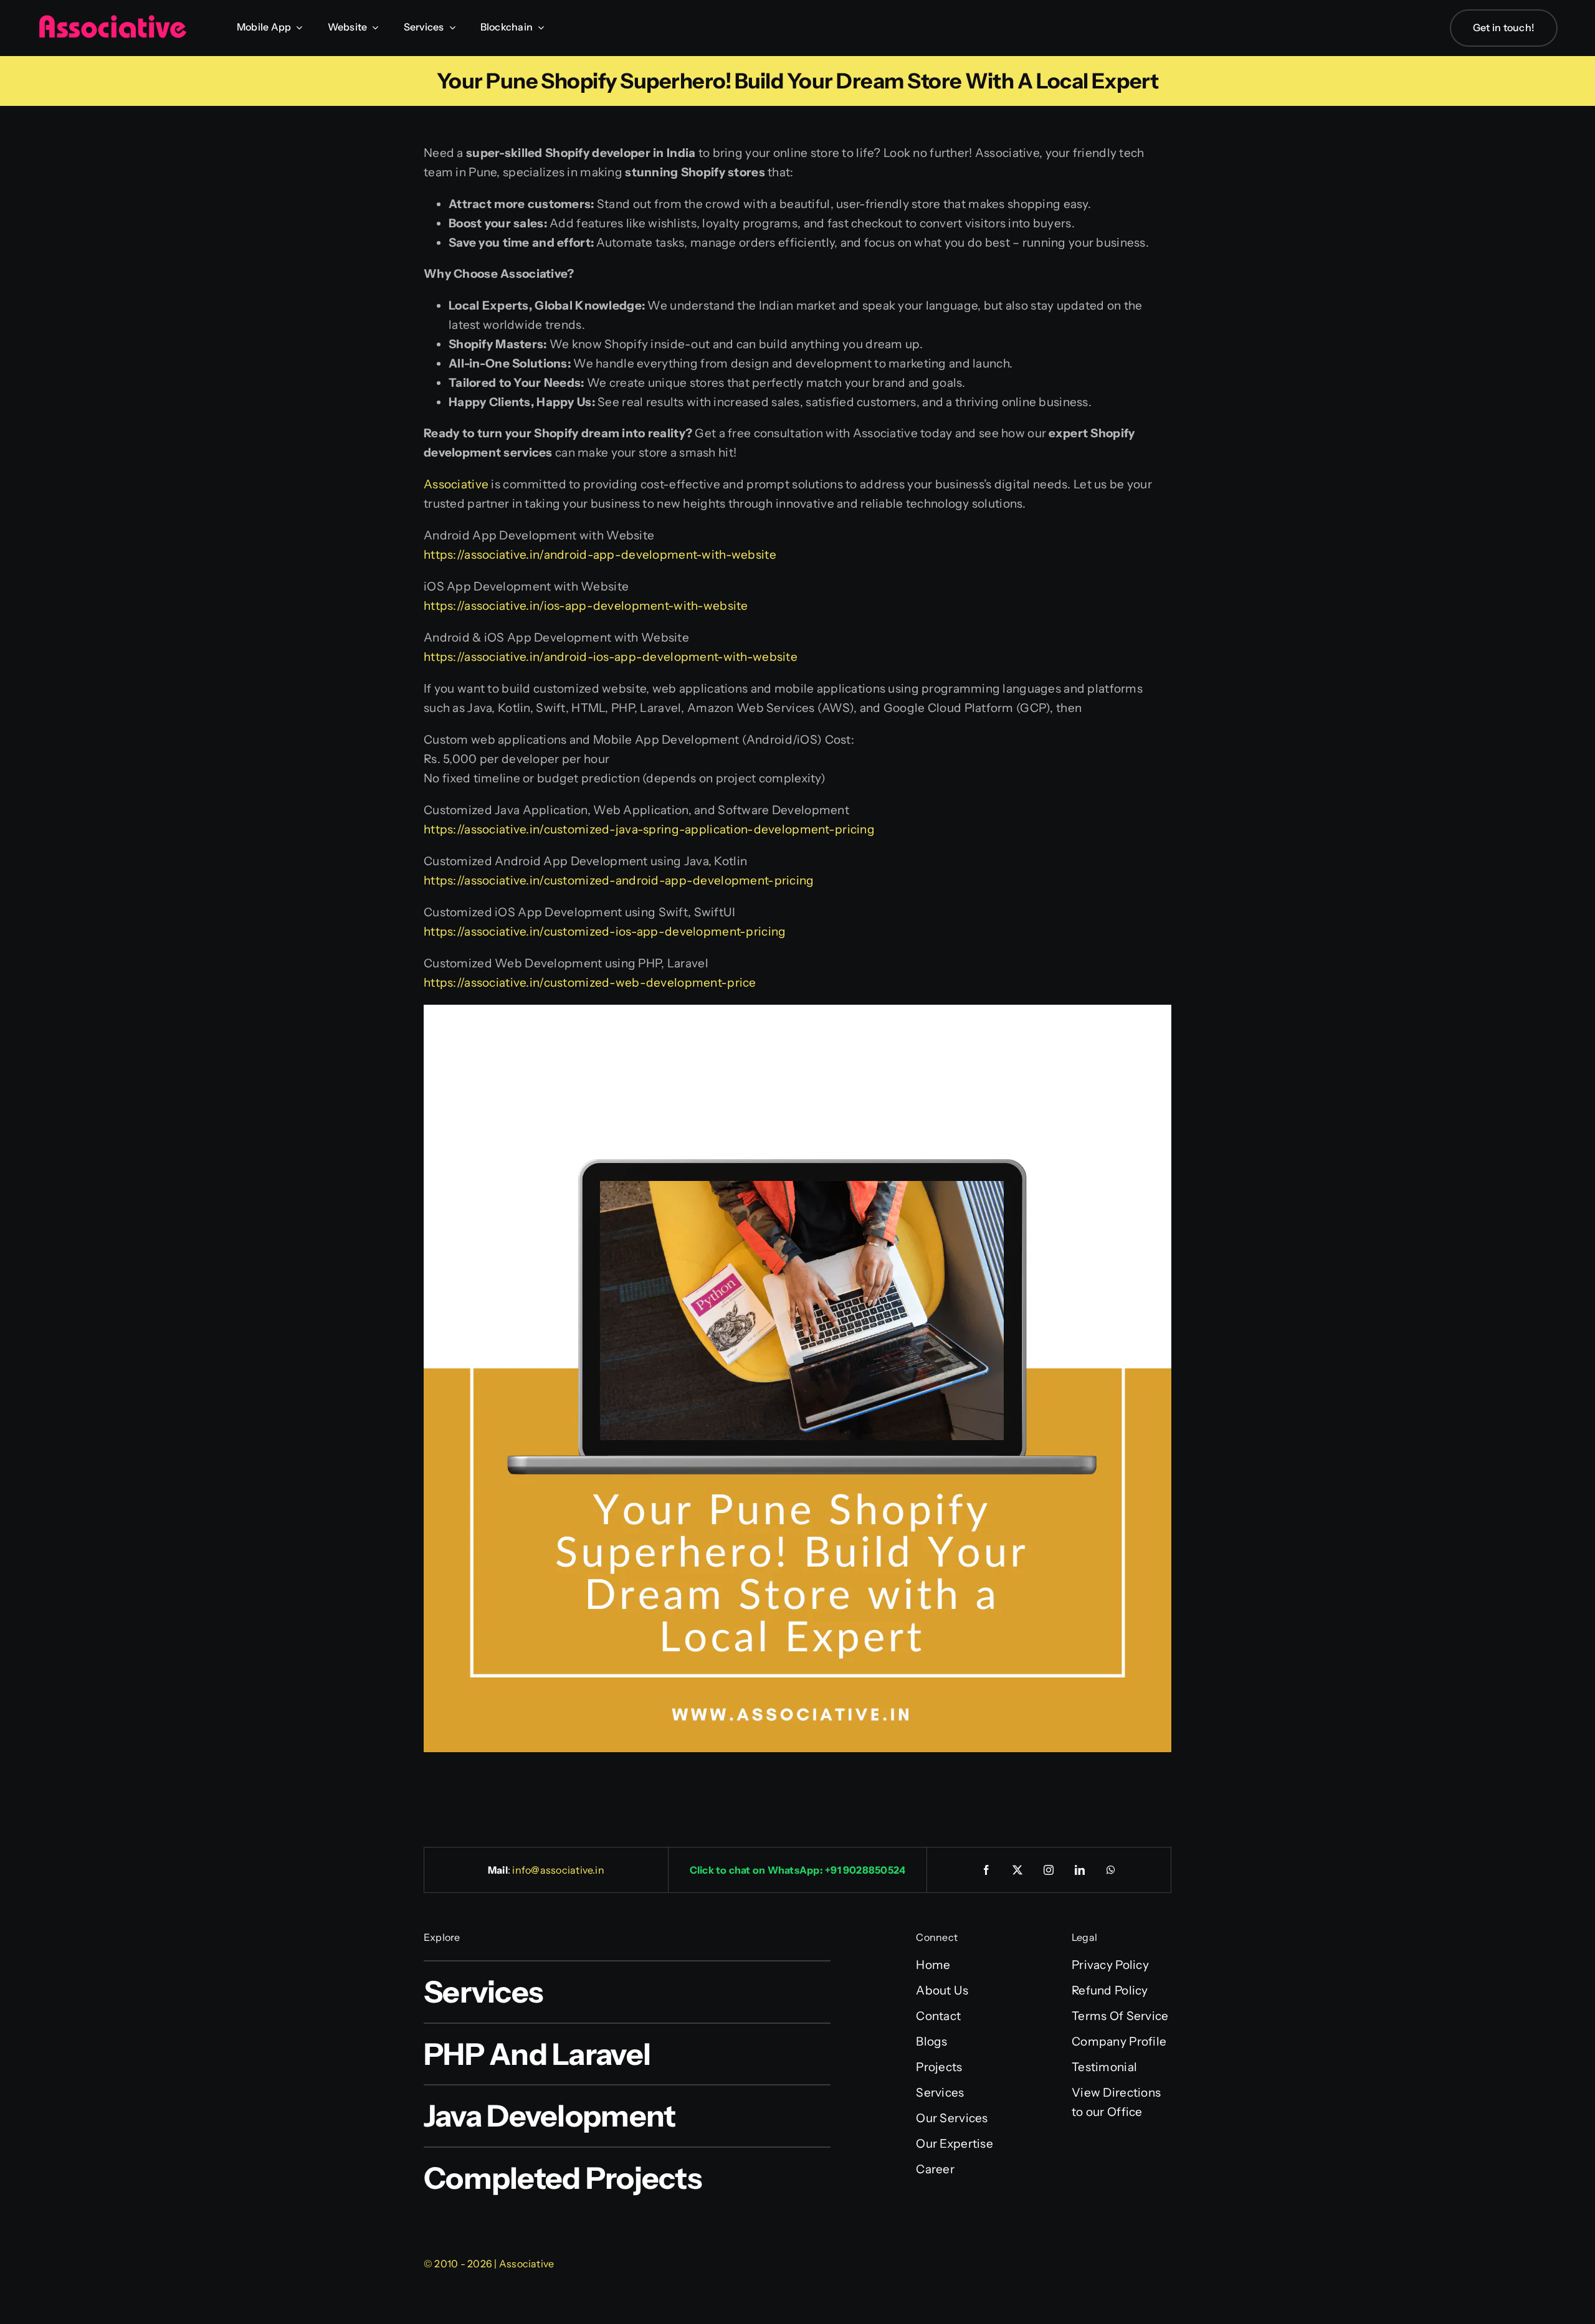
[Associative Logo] (112, 20)
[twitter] (1018, 1870)
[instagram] (1049, 1870)
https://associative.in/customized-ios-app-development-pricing (605, 932)
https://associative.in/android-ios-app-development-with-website (611, 657)
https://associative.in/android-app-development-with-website (600, 555)
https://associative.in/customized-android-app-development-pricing (619, 880)
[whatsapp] (1112, 1870)
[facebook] (987, 1870)
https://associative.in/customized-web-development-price (590, 983)
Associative (456, 484)
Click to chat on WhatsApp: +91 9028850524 (798, 1870)
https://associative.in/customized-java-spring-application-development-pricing (649, 829)
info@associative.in (558, 1870)
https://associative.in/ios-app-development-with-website (586, 606)
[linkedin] (1080, 1870)
